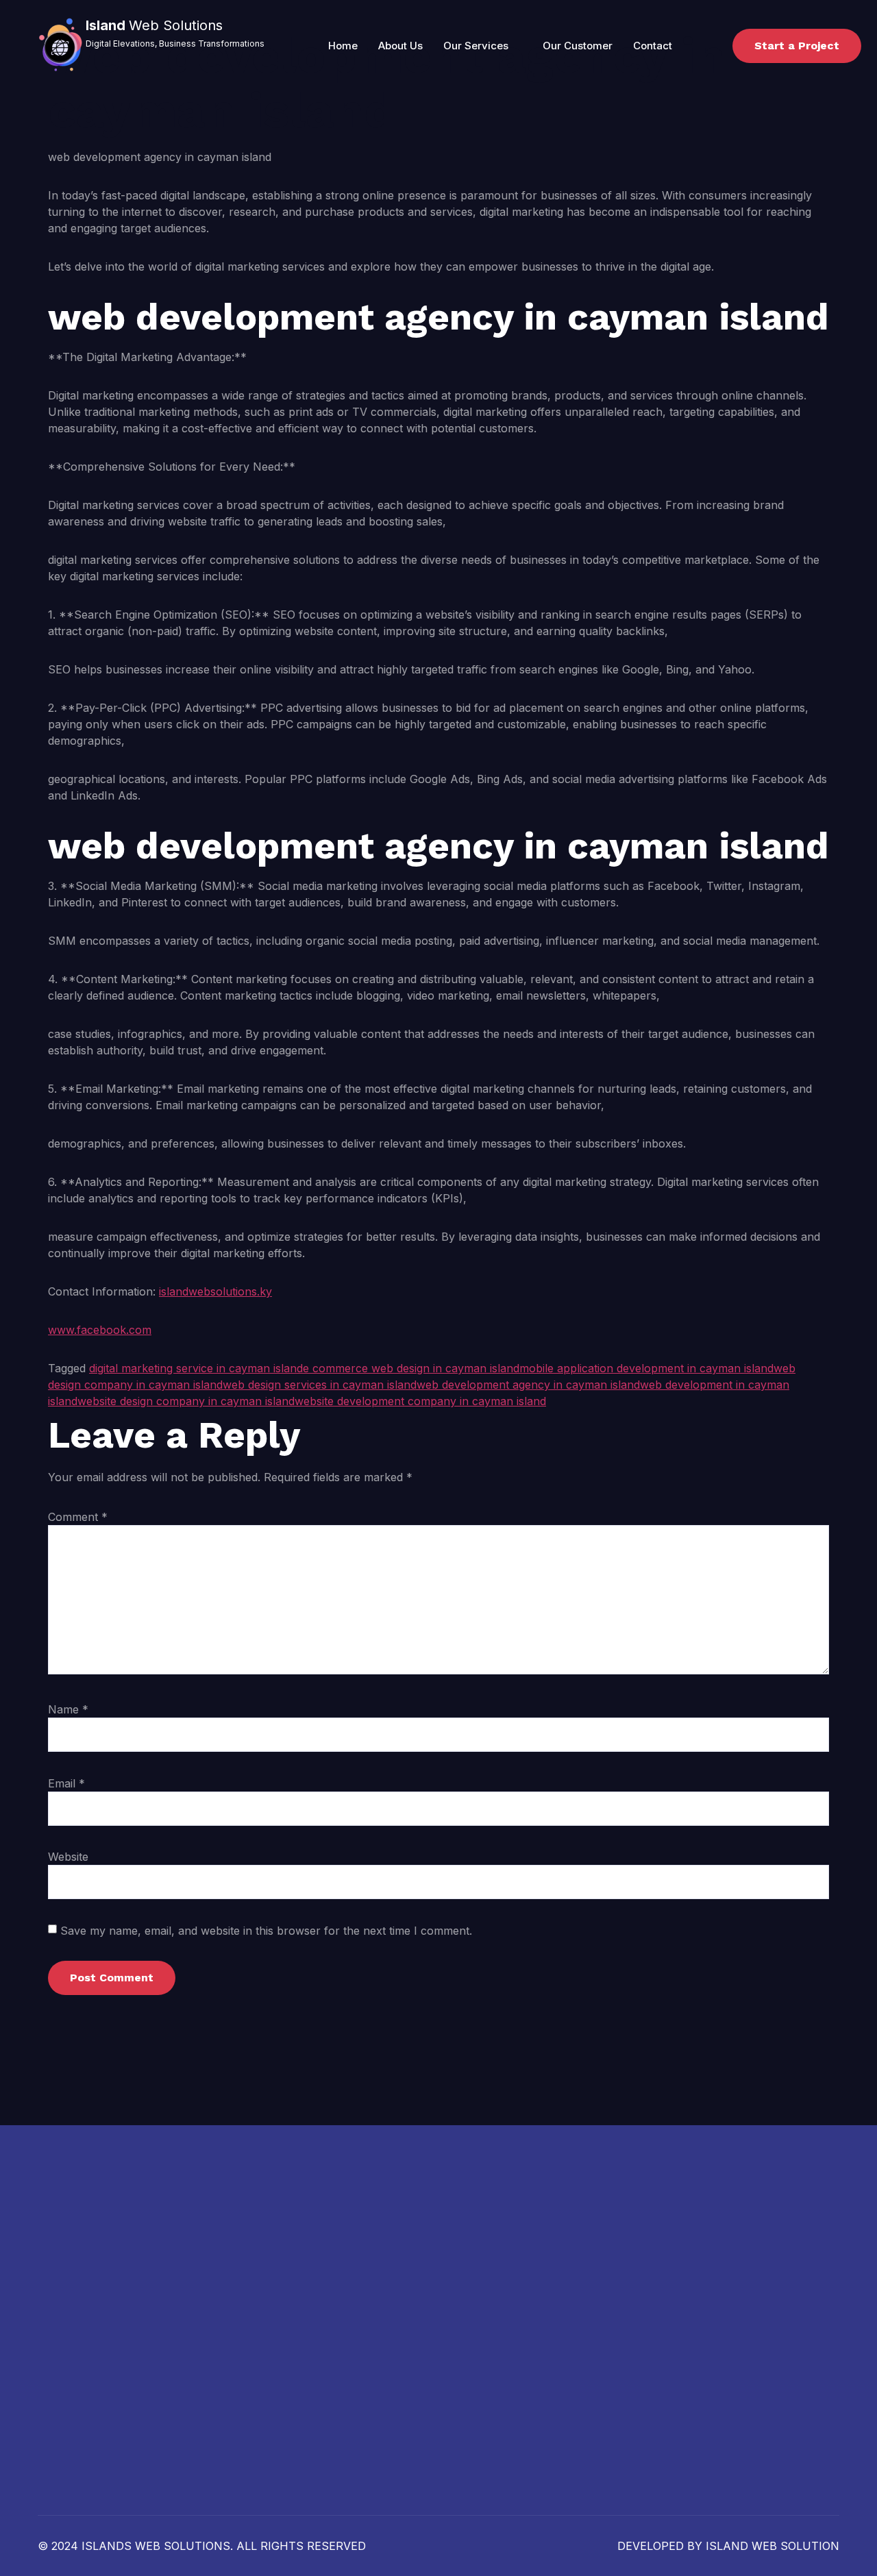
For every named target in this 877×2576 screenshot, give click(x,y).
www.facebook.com (100, 1330)
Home (343, 46)
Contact (653, 46)
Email (66, 1783)
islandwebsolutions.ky (215, 1291)
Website (68, 1857)
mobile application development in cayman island (646, 1368)
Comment (78, 1517)
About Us (400, 46)
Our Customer (578, 46)
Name (68, 1709)
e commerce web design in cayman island (411, 1368)
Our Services (476, 46)
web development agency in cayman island (528, 1385)
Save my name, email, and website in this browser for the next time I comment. (266, 1931)
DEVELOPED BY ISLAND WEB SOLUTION (728, 2546)
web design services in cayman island (320, 1385)
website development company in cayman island (420, 1401)
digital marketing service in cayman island (196, 1368)
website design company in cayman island (186, 1401)
